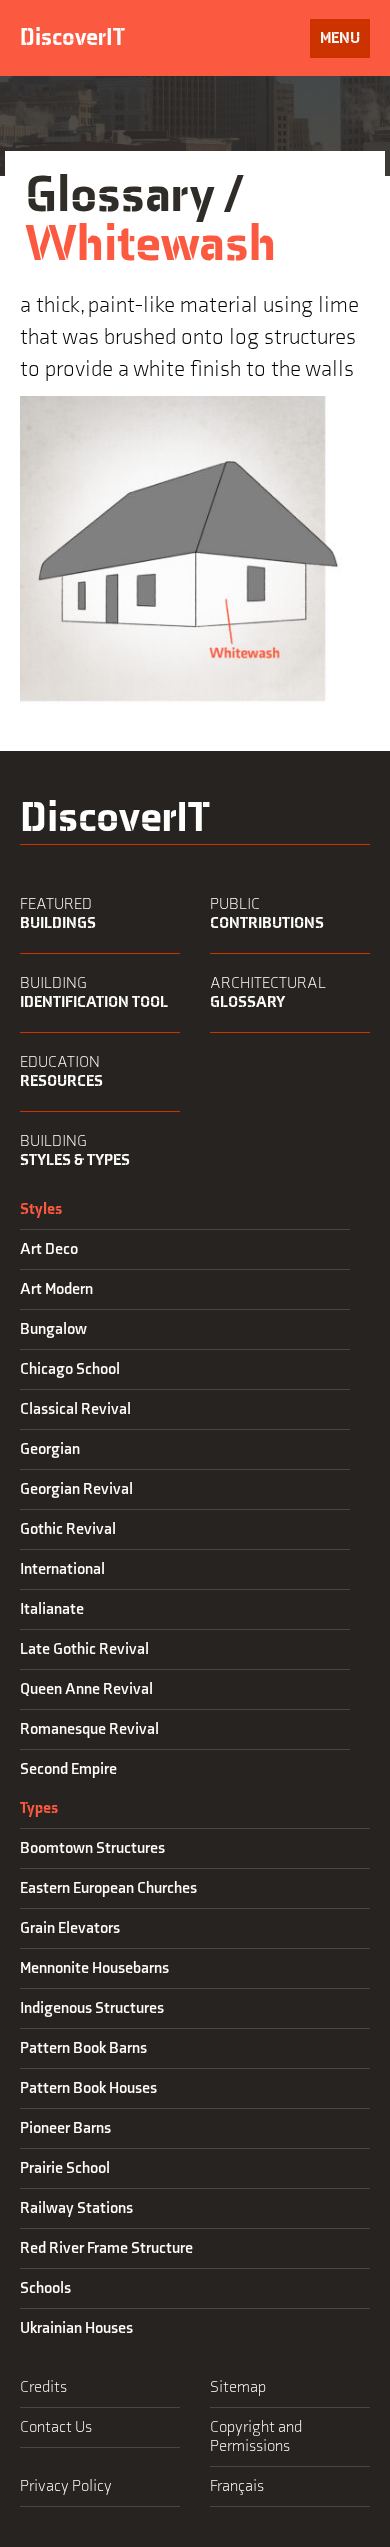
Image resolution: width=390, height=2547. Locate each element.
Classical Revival (75, 1409)
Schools (45, 2288)
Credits (43, 2387)
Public (267, 914)
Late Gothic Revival (84, 1649)
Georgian (50, 1449)
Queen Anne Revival (86, 1689)
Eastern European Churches (108, 1888)
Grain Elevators (70, 1928)
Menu (339, 38)
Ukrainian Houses (76, 2328)
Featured (58, 914)
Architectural (268, 993)
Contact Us (56, 2427)
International (62, 1569)
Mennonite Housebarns (94, 1968)
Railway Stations (76, 2208)
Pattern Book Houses (88, 2088)
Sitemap (238, 2387)
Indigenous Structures (92, 2008)
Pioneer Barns (65, 2128)
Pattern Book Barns (83, 2048)
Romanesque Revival (89, 1729)
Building (94, 993)
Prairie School (65, 2168)
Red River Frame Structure (106, 2248)
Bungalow (53, 1329)
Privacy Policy (66, 2486)
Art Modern (56, 1289)
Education (61, 1072)
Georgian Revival (76, 1489)
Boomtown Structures (92, 1848)
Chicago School (70, 1369)
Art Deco (49, 1249)
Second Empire (68, 1769)
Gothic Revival (68, 1529)
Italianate (52, 1609)
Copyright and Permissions (256, 2437)
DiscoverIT (72, 37)
